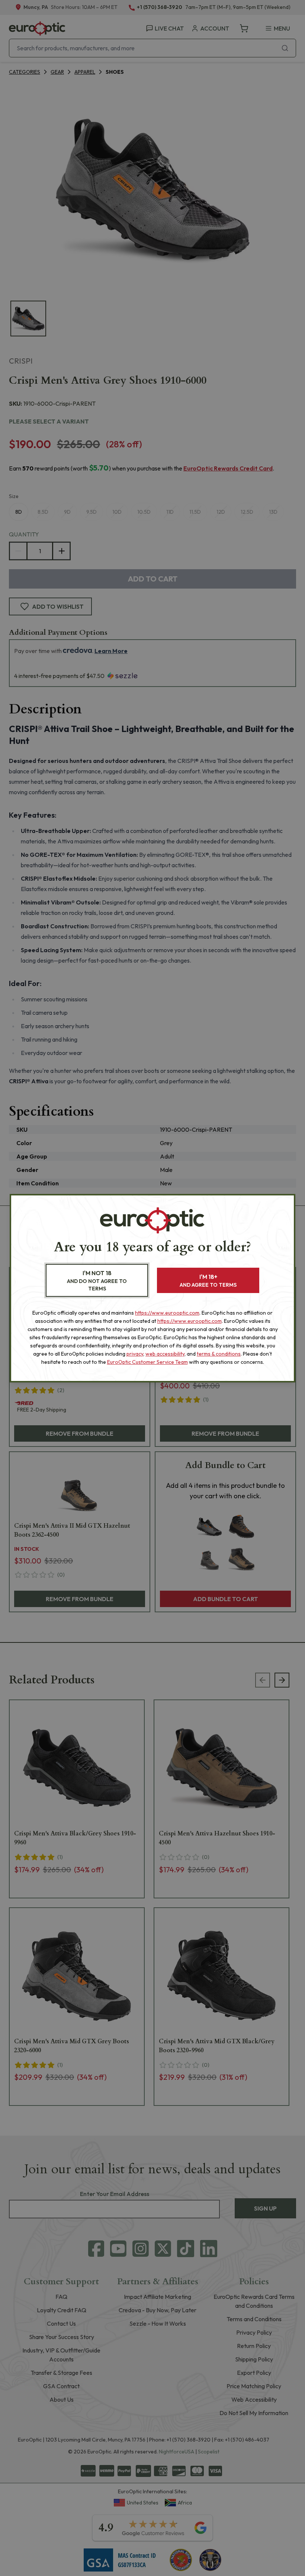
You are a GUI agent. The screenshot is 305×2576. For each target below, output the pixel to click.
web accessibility (165, 1354)
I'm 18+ (208, 1281)
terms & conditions (219, 1354)
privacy (135, 1354)
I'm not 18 (97, 1281)
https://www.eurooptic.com (167, 1313)
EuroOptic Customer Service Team (147, 1362)
